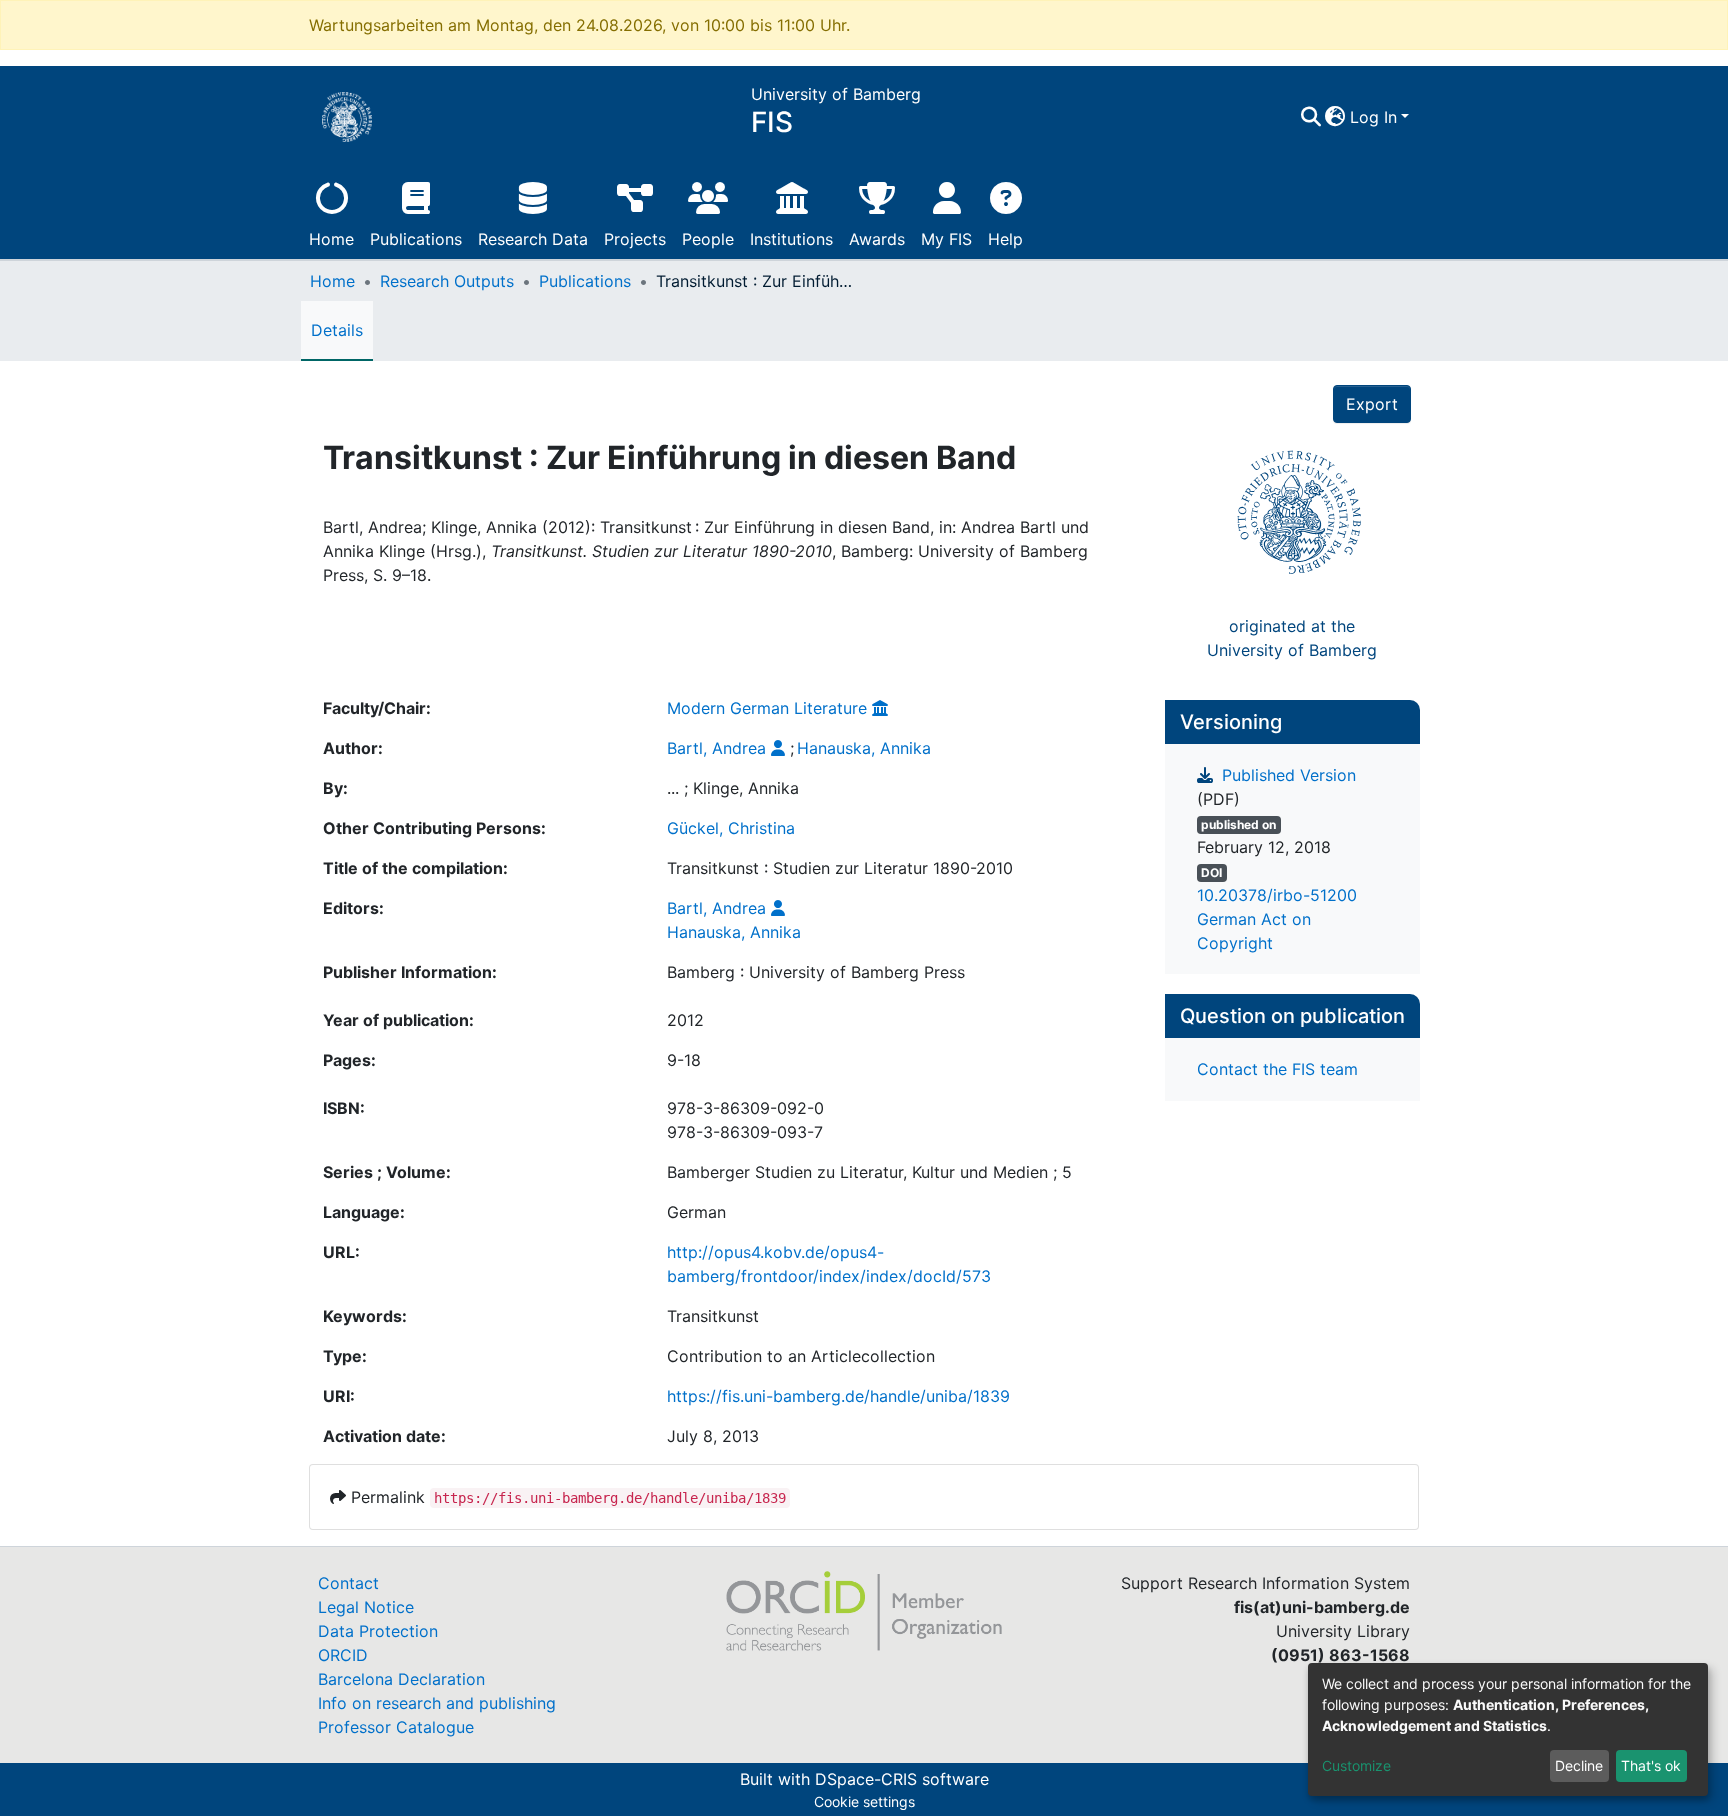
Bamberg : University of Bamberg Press (816, 972)
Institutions (791, 239)
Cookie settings (864, 1801)
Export (1372, 404)
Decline (1579, 1765)
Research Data (533, 239)
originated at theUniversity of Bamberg (1292, 638)
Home (331, 239)
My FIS (946, 239)
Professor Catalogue (396, 1727)
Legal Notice (366, 1607)
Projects (635, 239)
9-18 (684, 1060)
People (708, 239)
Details (337, 330)
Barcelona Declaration (401, 1679)
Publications (416, 239)
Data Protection (378, 1631)
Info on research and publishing (437, 1703)
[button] (1335, 117)
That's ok (1651, 1765)
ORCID (343, 1655)
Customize (1356, 1765)
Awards (877, 239)
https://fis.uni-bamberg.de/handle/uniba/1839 (838, 1396)
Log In (1373, 117)
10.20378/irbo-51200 (1277, 895)
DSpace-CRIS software (902, 1779)
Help (1005, 239)
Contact (348, 1583)
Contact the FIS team (1277, 1069)
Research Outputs (447, 281)
